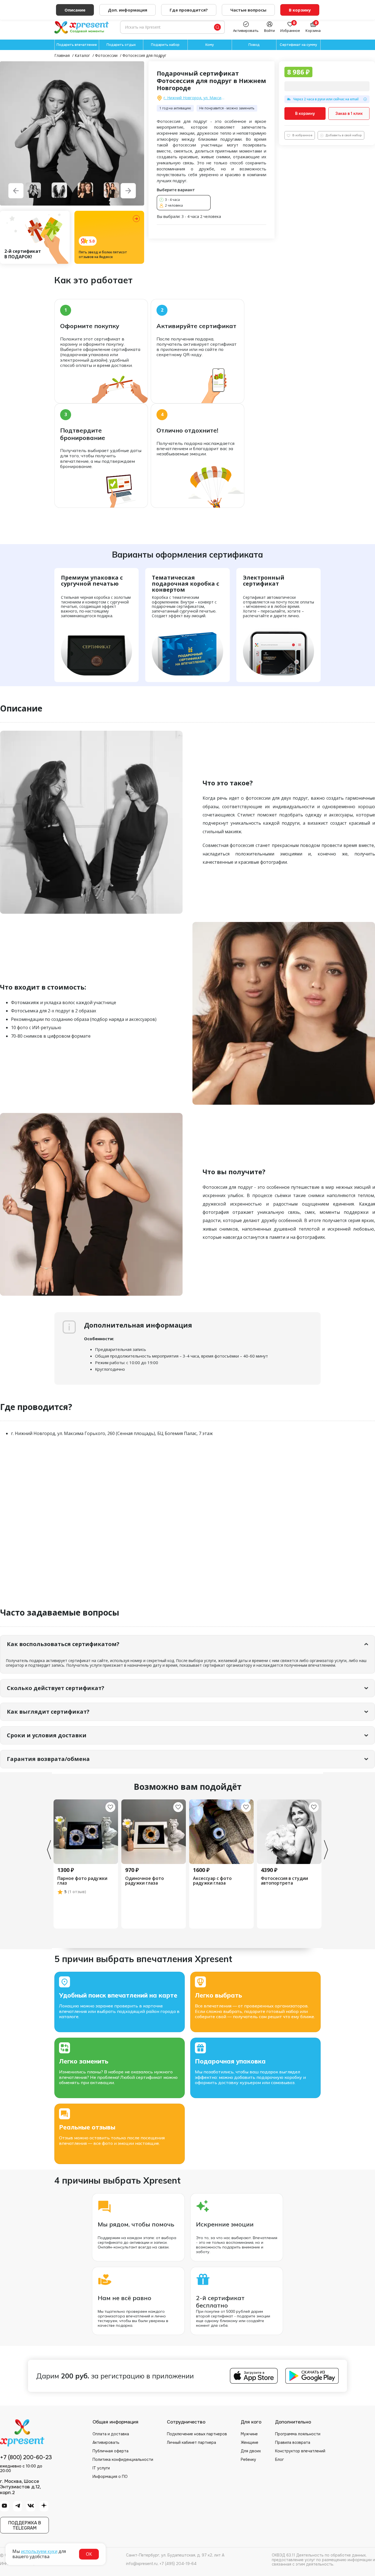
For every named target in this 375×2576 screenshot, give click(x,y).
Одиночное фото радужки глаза (145, 1881)
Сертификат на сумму (298, 45)
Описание (75, 10)
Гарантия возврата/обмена (48, 1759)
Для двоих (251, 2451)
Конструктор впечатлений (300, 2451)
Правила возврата (293, 2442)
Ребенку (248, 2459)
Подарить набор (165, 45)
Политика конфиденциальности (123, 2459)
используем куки (39, 2551)
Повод (254, 45)
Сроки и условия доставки (47, 1735)
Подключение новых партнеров (197, 2434)
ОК (89, 2554)
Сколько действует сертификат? (56, 1688)
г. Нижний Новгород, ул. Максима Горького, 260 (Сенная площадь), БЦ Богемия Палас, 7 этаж (195, 98)
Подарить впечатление (77, 45)
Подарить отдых (121, 45)
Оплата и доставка (111, 2434)
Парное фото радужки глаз (82, 1881)
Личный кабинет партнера (191, 2442)
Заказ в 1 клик (349, 113)
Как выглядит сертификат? (48, 1712)
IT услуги (101, 2468)
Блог (279, 2459)
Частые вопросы (248, 10)
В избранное (302, 135)
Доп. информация (128, 10)
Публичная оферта (110, 2451)
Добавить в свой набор (344, 135)
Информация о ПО (110, 2477)
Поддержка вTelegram (25, 2525)
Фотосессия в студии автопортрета (284, 1881)
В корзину (305, 113)
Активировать (106, 2442)
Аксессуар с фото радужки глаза (212, 1881)
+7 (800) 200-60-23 (26, 2458)
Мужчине (249, 2434)
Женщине (250, 2442)
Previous (49, 1850)
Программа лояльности (298, 2434)
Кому (210, 45)
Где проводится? (189, 10)
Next (326, 1850)
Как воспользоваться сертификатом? (63, 1644)
